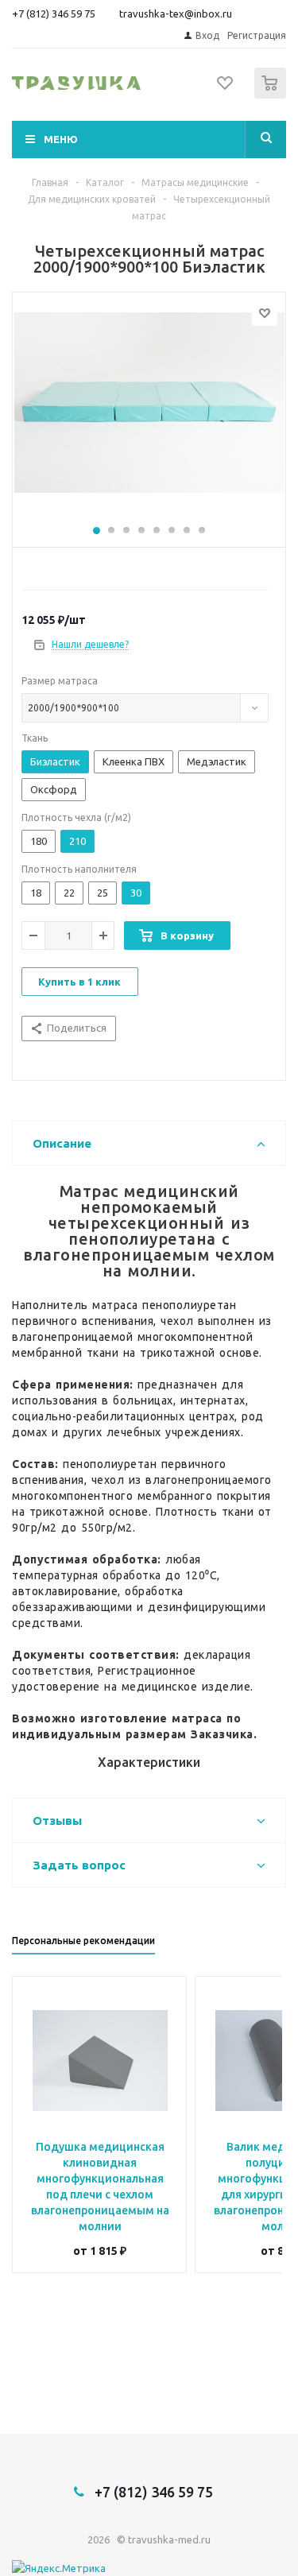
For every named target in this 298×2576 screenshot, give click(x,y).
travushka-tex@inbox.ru (176, 14)
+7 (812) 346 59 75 (54, 14)
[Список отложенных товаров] (226, 88)
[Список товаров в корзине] (272, 95)
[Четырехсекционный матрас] (149, 416)
